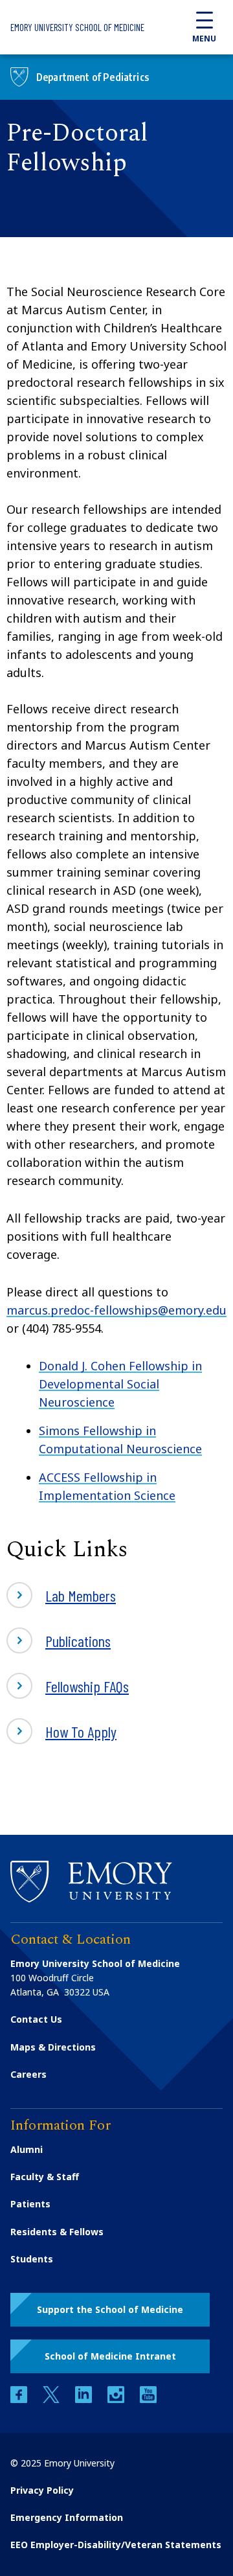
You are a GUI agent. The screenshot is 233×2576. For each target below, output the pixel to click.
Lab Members (81, 1595)
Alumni (27, 2149)
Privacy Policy (42, 2490)
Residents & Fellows (57, 2232)
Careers (28, 2074)
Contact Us (36, 2019)
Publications (78, 1641)
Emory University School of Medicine (77, 27)
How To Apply (81, 1731)
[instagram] (117, 2399)
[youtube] (148, 2399)
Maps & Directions (53, 2047)
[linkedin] (85, 2399)
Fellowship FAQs (87, 1686)
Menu (204, 39)
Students (32, 2259)
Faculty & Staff (45, 2177)
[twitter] (52, 2399)
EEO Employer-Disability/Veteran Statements (116, 2545)
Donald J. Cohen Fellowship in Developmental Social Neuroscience (120, 1384)
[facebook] (20, 2399)
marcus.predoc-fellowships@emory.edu (116, 1310)
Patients (30, 2204)
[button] (110, 2310)
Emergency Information (67, 2517)
